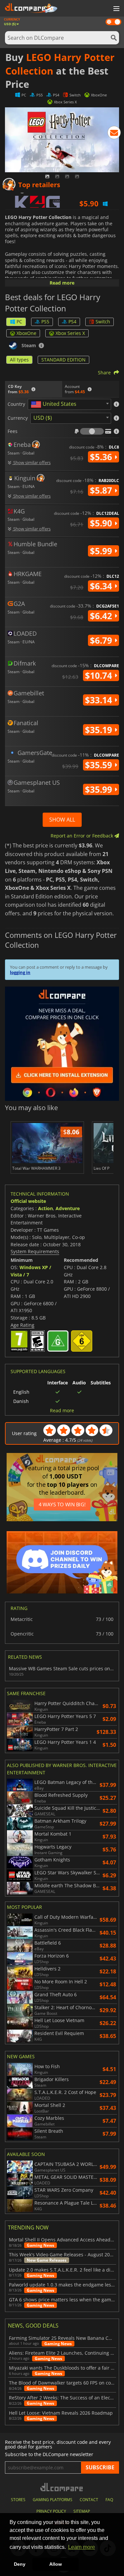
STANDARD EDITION (63, 360)
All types (19, 360)
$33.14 (100, 700)
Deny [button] (20, 2564)
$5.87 (102, 490)
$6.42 (102, 616)
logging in (20, 972)
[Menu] (116, 9)
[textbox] (55, 404)
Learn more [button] (82, 2547)
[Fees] (92, 431)
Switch (103, 322)
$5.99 (102, 551)
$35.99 (100, 789)
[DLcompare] (62, 2487)
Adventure (68, 1208)
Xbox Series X (70, 333)
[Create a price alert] (114, 134)
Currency (18, 418)
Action (45, 1208)
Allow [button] (56, 2564)
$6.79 (102, 640)
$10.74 (100, 675)
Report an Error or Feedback (83, 836)
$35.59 (100, 765)
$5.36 (102, 457)
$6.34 (102, 586)
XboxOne (26, 333)
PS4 (72, 322)
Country (16, 404)
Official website (28, 1201)
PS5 (45, 322)
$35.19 (100, 730)
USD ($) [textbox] (43, 418)
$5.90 (102, 523)
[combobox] (69, 404)
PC (19, 322)
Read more (62, 283)
